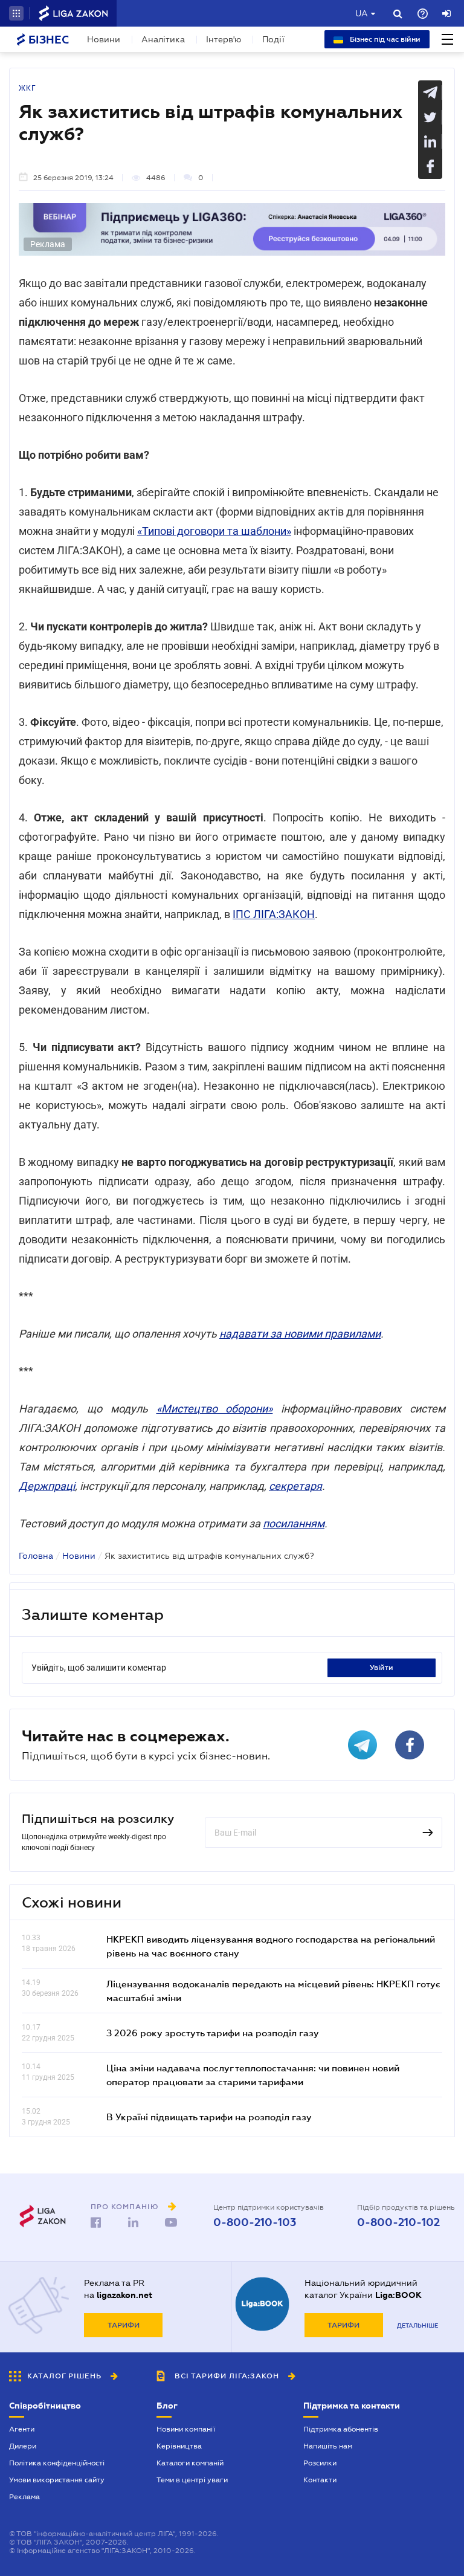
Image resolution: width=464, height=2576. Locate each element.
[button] (16, 13)
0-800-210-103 (255, 2222)
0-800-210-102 (398, 2222)
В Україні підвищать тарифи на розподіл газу (209, 2117)
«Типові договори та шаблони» (214, 531)
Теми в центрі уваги (192, 2480)
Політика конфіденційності (57, 2463)
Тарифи (124, 2325)
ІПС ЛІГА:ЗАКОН (274, 914)
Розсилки (320, 2463)
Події (273, 39)
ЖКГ (27, 88)
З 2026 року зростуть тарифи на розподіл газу (213, 2033)
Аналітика (163, 39)
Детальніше (417, 2325)
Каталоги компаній (190, 2463)
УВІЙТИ (382, 1668)
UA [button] (362, 13)
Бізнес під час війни (384, 39)
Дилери (23, 2446)
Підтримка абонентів (341, 2429)
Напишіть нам (328, 2446)
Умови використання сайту (57, 2480)
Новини (104, 39)
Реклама (24, 2497)
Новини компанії (186, 2429)
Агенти (22, 2429)
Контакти (320, 2480)
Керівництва (179, 2446)
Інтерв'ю (224, 39)
